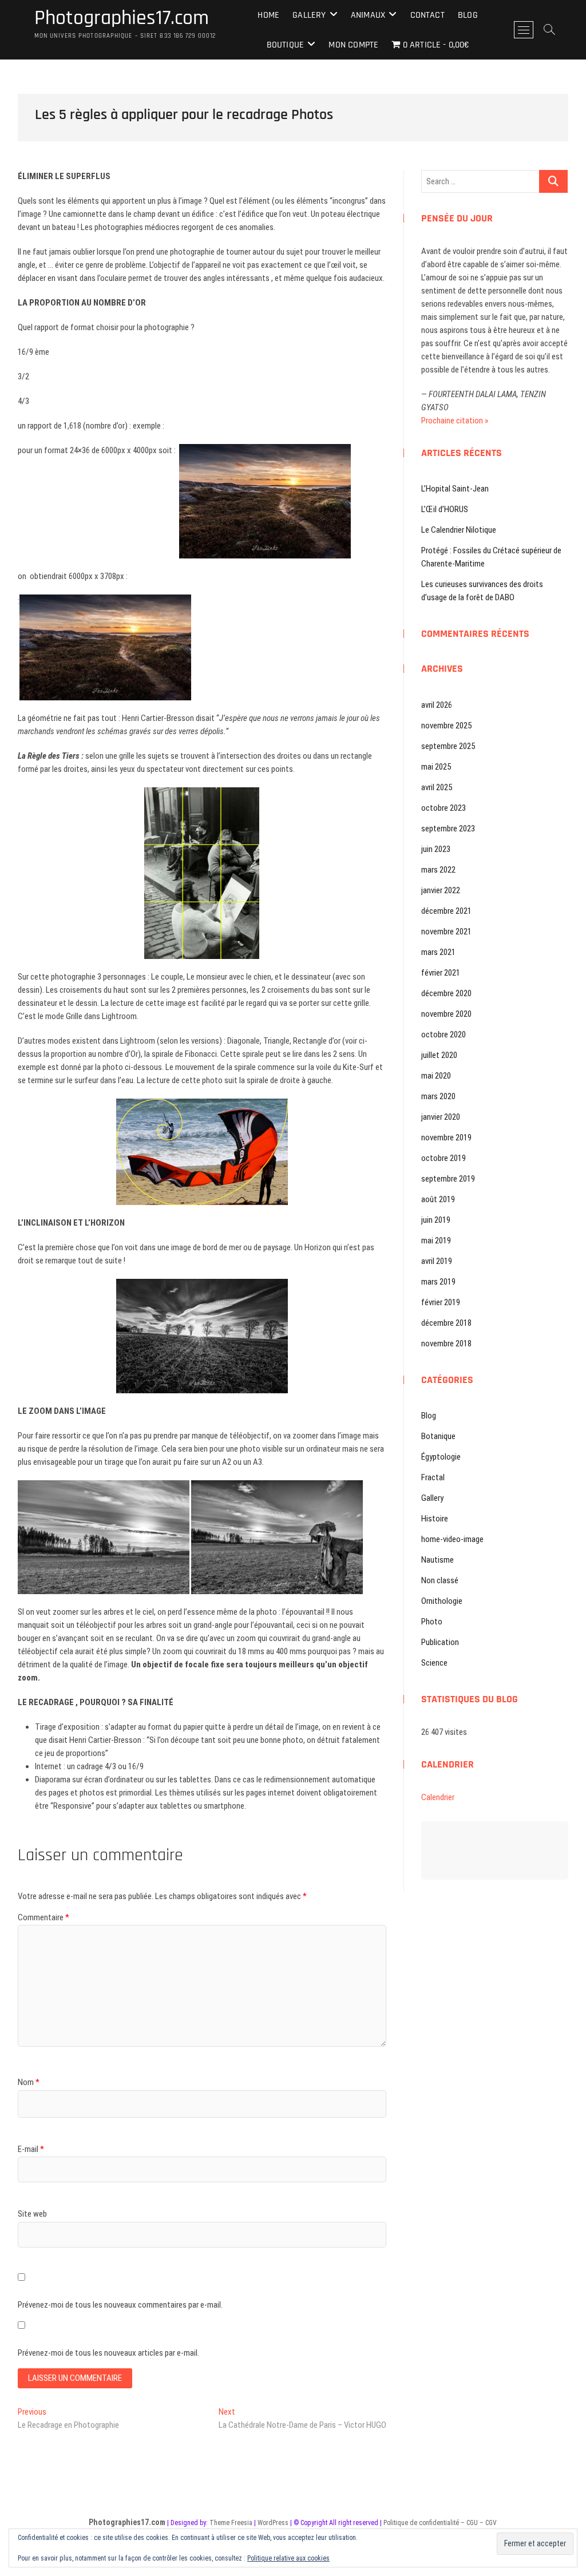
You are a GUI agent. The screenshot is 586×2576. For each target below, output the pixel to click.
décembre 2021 (446, 911)
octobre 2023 (444, 808)
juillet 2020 (439, 1055)
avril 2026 (437, 705)
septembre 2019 (448, 1179)
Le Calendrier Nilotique (459, 530)
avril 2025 (437, 787)
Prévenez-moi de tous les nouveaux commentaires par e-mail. (120, 2305)
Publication (440, 1642)
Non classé (440, 1580)
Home (268, 15)
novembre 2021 (446, 932)
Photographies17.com (122, 18)
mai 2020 (436, 1076)
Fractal (433, 1477)
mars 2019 (438, 1282)
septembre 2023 (448, 829)
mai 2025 (436, 767)
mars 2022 (438, 870)
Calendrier (438, 1797)
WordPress (273, 2523)
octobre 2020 (444, 1035)
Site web (32, 2214)
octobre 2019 (444, 1158)
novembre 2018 (446, 1344)
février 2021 (441, 973)
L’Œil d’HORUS (445, 509)
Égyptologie (441, 1457)
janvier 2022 (441, 890)
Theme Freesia (231, 2523)
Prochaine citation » (455, 421)
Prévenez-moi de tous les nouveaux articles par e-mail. (108, 2353)
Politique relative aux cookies (288, 2558)
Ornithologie (442, 1601)
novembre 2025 (446, 726)
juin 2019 (436, 1220)
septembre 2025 (448, 746)
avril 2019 (437, 1261)
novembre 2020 (446, 1014)
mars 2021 (438, 952)
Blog (468, 15)
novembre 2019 (446, 1138)
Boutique (286, 45)
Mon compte (353, 45)
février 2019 (441, 1302)
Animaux (368, 15)
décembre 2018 (446, 1323)
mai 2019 (436, 1241)
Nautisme (437, 1560)
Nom (29, 2082)
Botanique (438, 1436)
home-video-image (452, 1539)
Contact (427, 15)
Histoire (435, 1519)
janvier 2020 (441, 1117)
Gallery (309, 15)
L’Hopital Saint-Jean (455, 489)
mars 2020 (438, 1096)
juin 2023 (436, 849)
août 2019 (438, 1199)
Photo (432, 1622)
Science (434, 1663)
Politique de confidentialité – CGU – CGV (440, 2523)
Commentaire (43, 1917)
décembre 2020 (446, 993)
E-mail (31, 2149)
